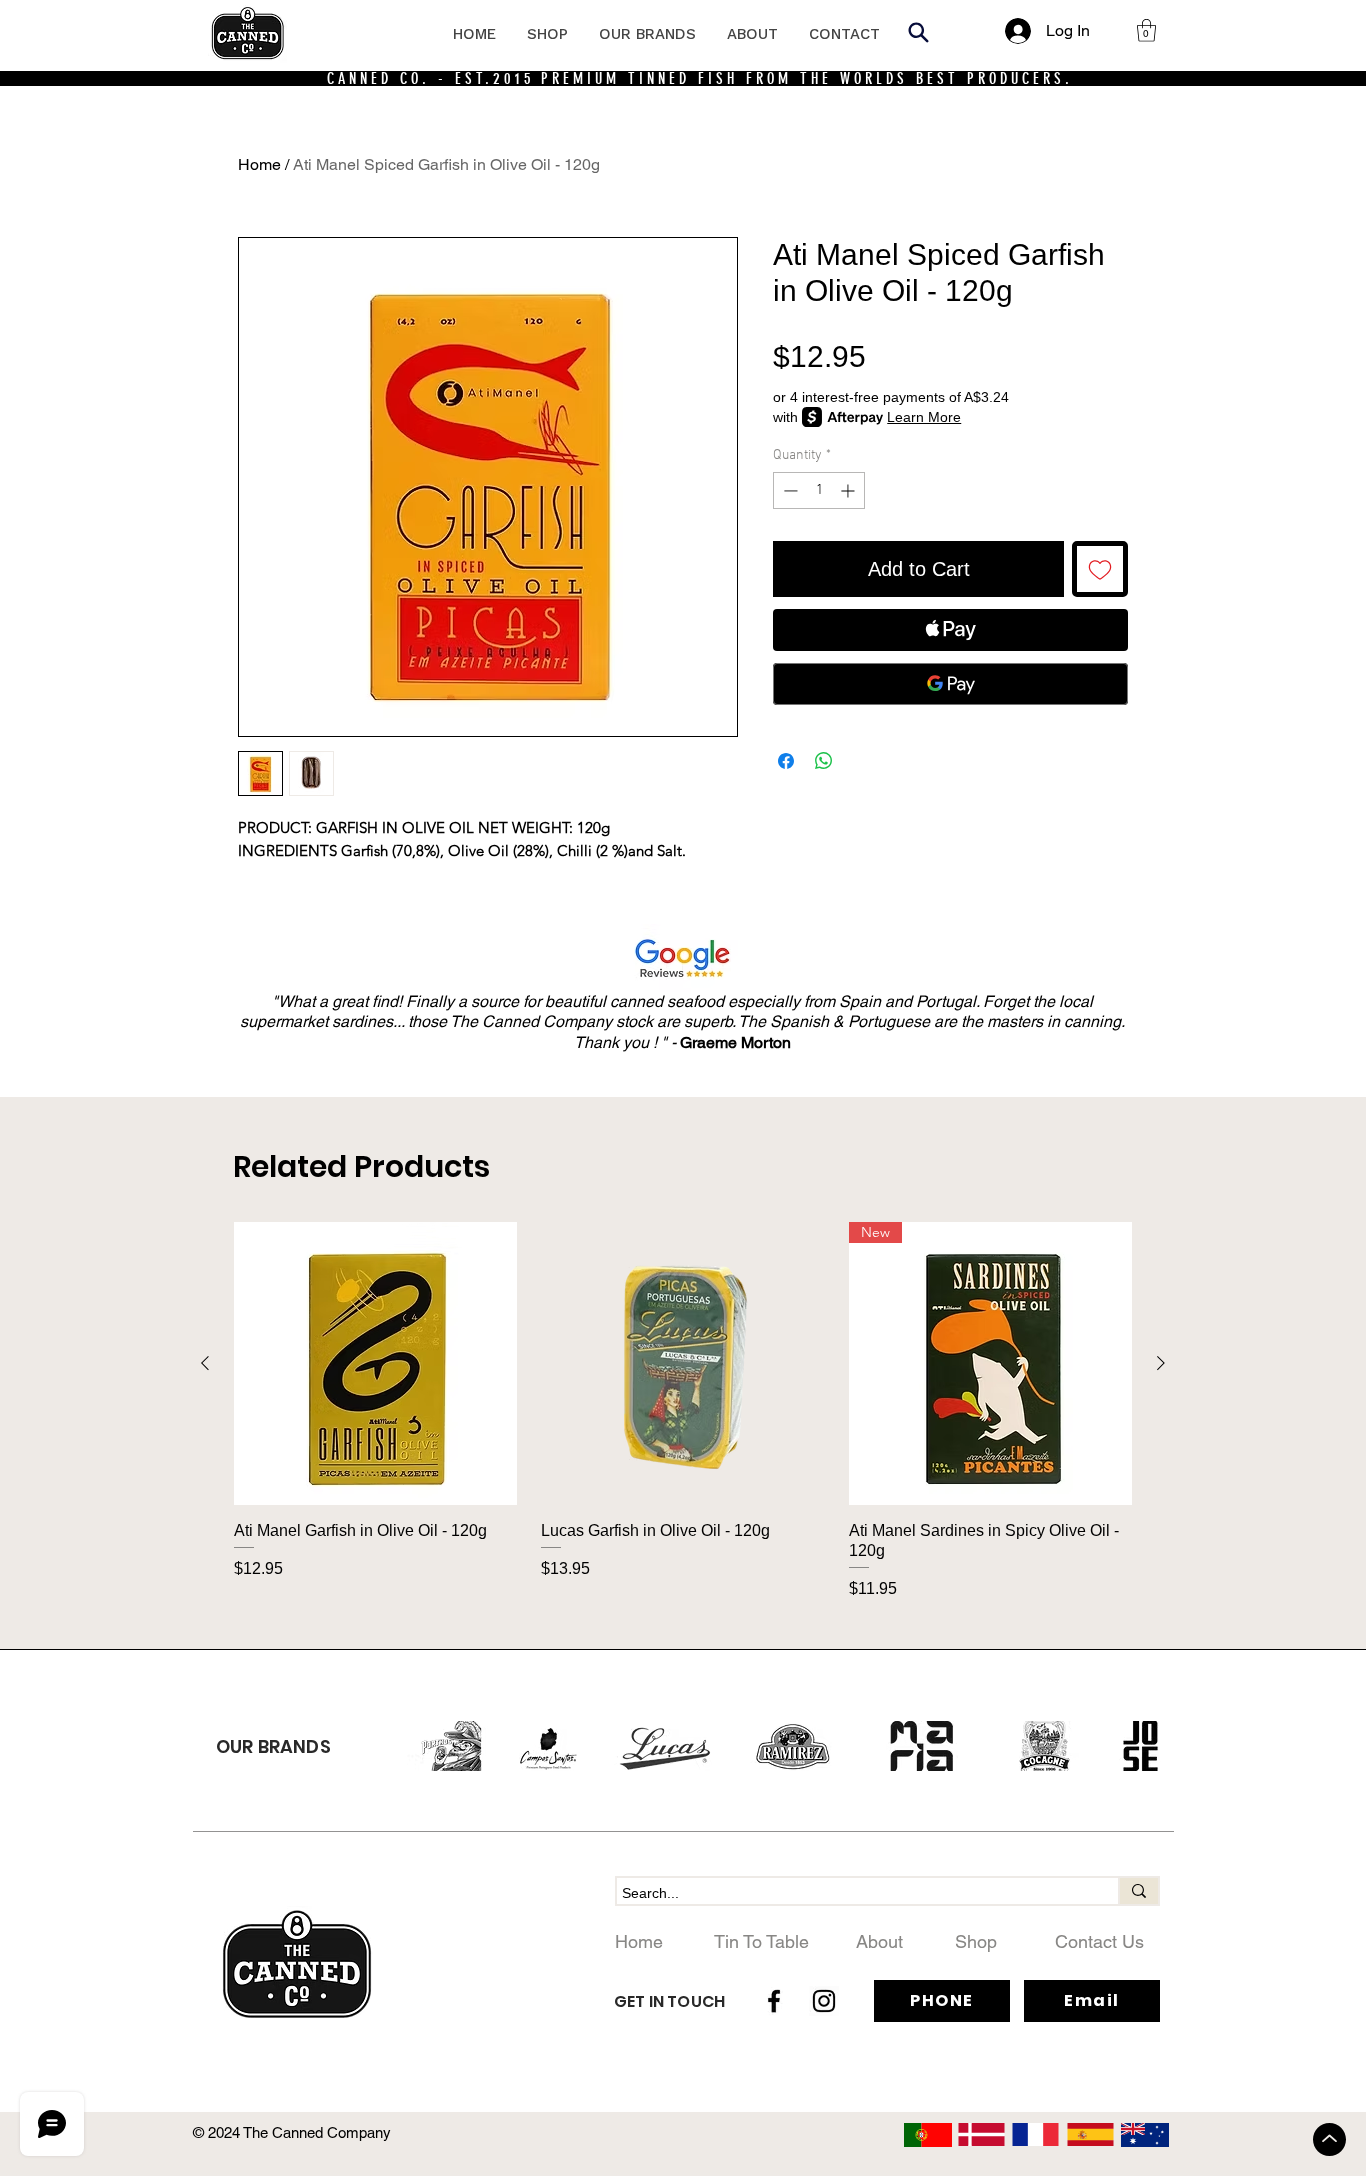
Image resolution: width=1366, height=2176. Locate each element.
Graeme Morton (735, 1042)
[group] (683, 1411)
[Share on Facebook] (786, 761)
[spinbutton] (819, 490)
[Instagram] (824, 2001)
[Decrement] (788, 490)
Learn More (924, 417)
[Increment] (849, 490)
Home (259, 164)
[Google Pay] (950, 684)
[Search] (918, 32)
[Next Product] (1161, 1363)
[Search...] (1138, 1891)
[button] (1146, 30)
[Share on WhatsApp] (824, 761)
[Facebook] (774, 2001)
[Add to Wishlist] (1100, 569)
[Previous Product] (205, 1363)
